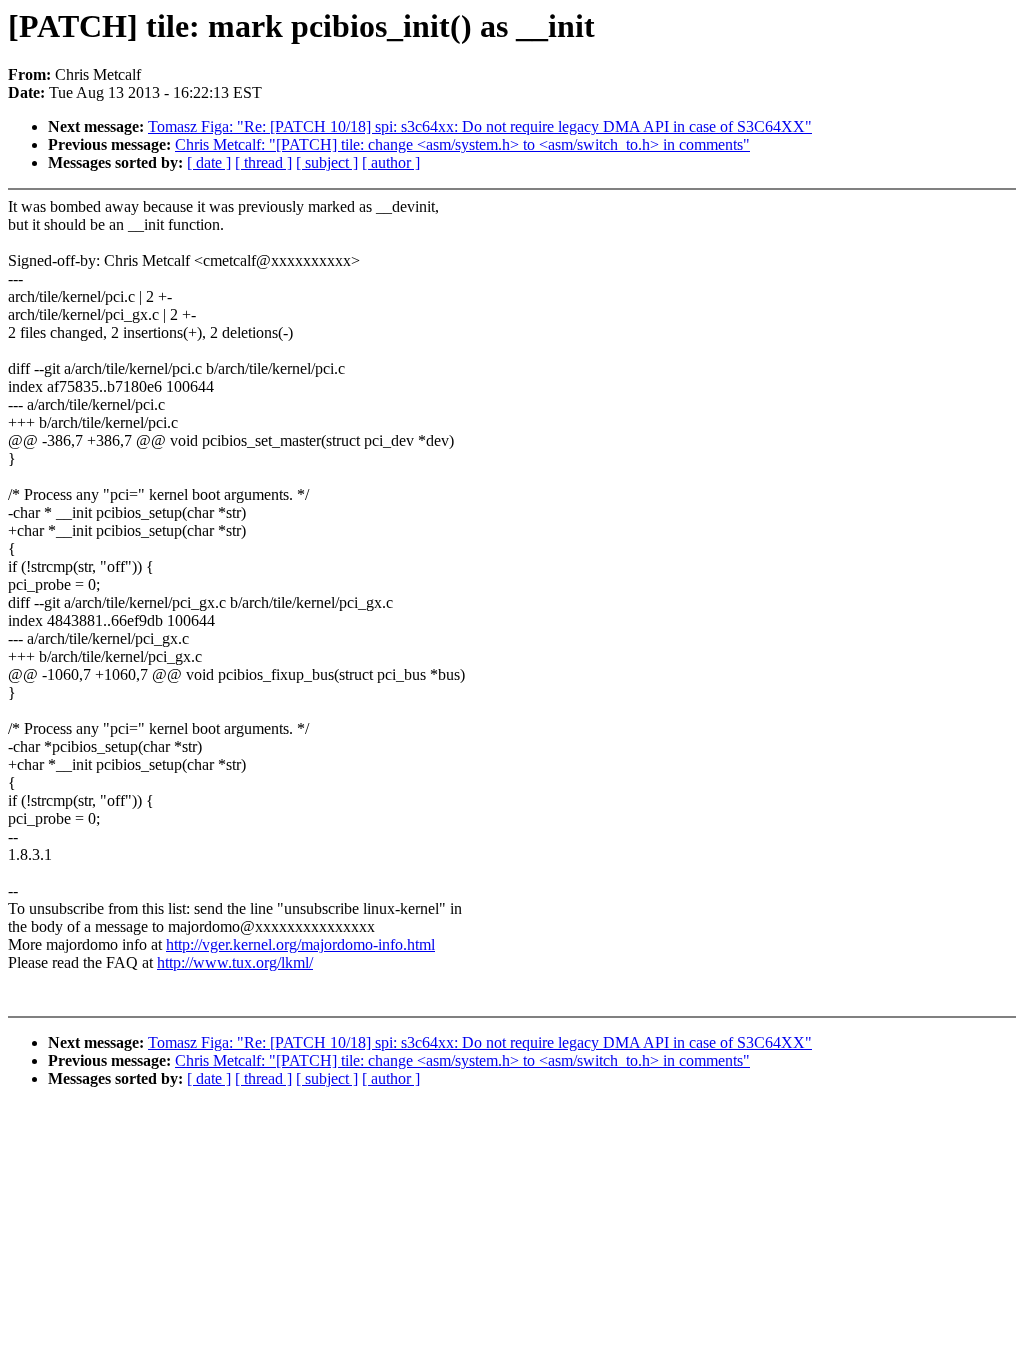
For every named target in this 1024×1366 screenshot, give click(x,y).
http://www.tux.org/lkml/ (235, 962)
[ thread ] (263, 162)
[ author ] (391, 162)
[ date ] (209, 162)
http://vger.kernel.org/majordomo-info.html (300, 944)
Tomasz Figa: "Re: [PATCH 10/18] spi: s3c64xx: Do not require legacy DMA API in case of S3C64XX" (480, 126)
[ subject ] (327, 162)
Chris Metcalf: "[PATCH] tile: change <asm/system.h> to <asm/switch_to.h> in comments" (462, 144)
